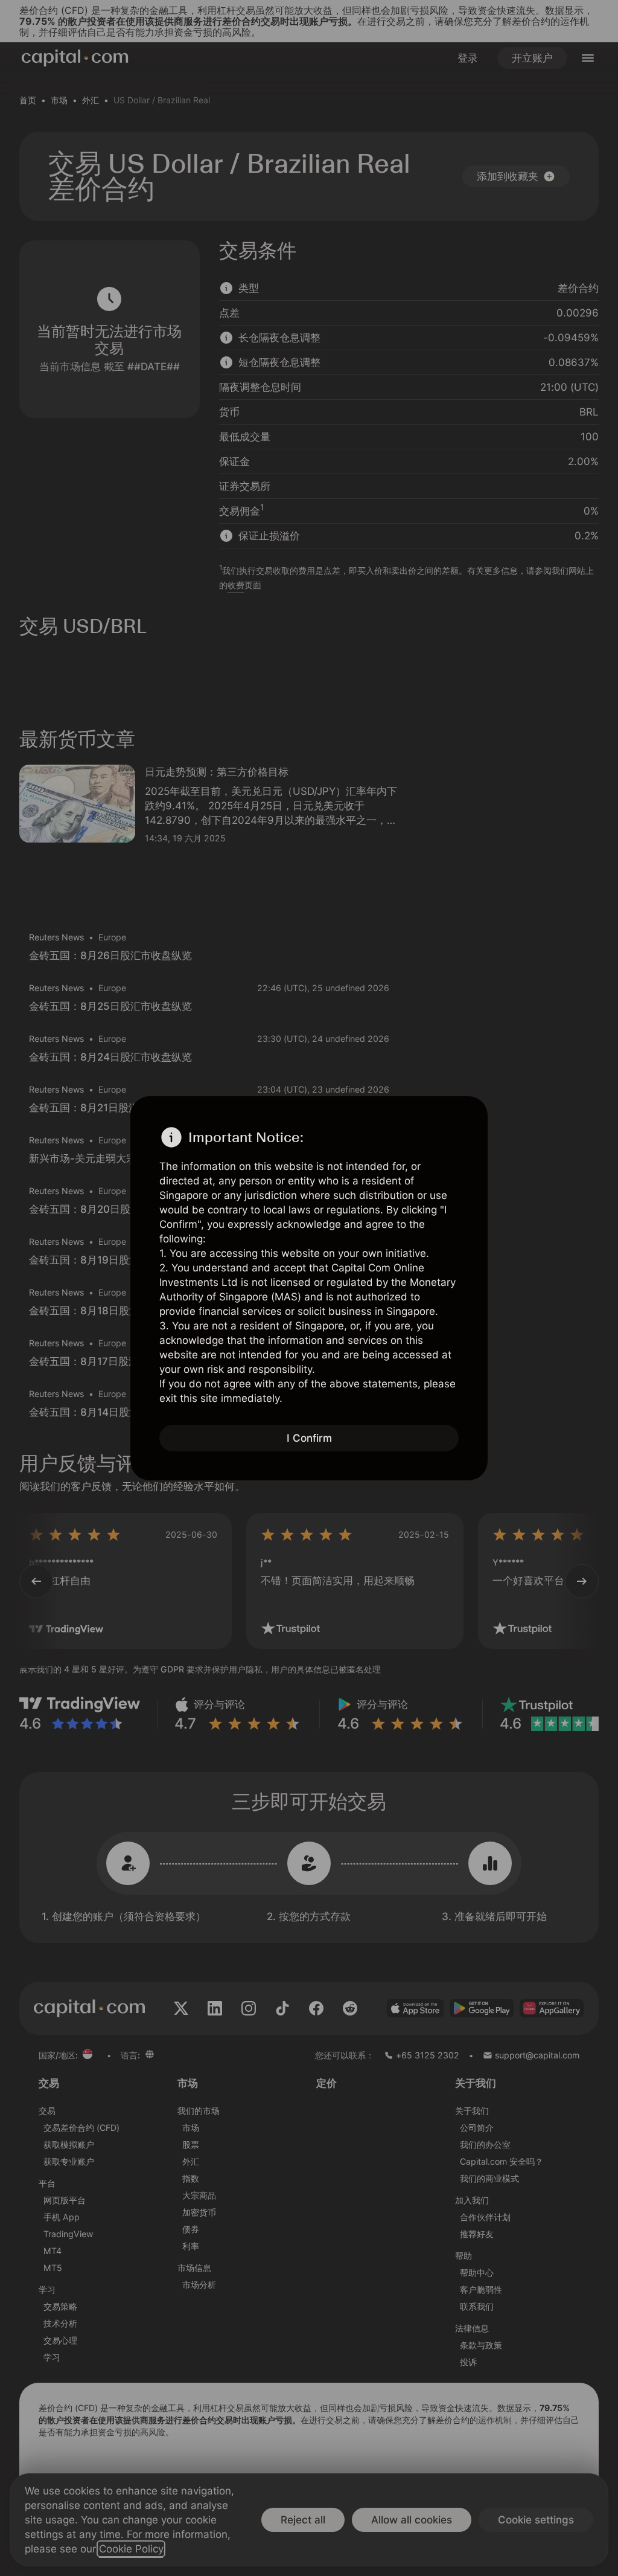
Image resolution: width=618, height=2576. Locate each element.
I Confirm (309, 1438)
